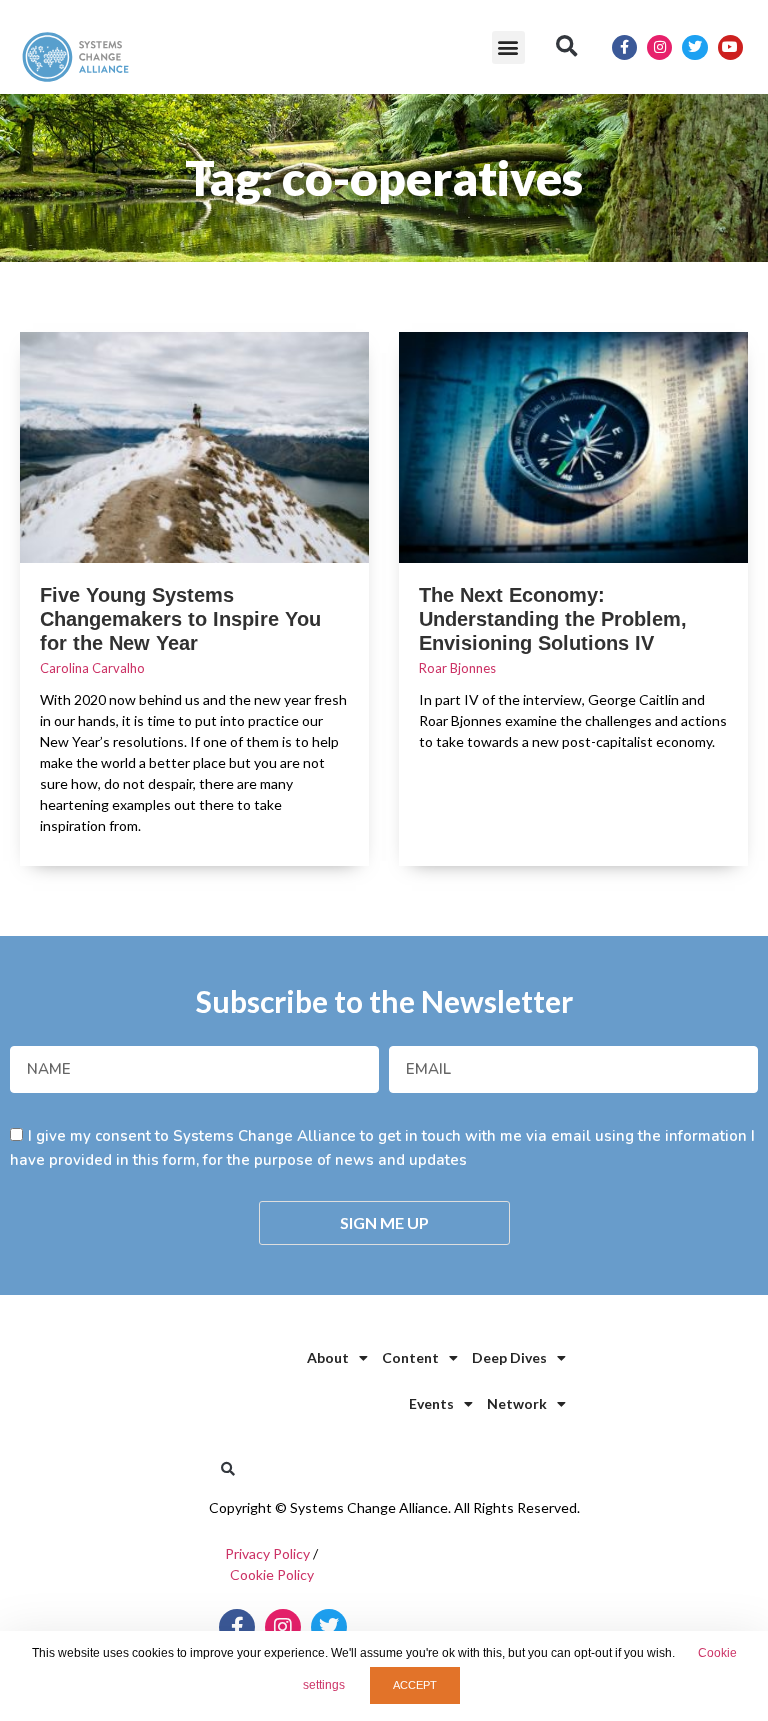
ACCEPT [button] (415, 1685)
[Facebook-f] (624, 47)
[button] (508, 47)
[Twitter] (694, 47)
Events (431, 1403)
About (328, 1357)
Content (410, 1357)
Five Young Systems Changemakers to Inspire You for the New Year (180, 619)
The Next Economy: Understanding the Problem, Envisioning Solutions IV (553, 619)
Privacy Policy (267, 1553)
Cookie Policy (272, 1574)
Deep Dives (509, 1357)
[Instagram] (659, 47)
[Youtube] (730, 47)
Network (517, 1403)
